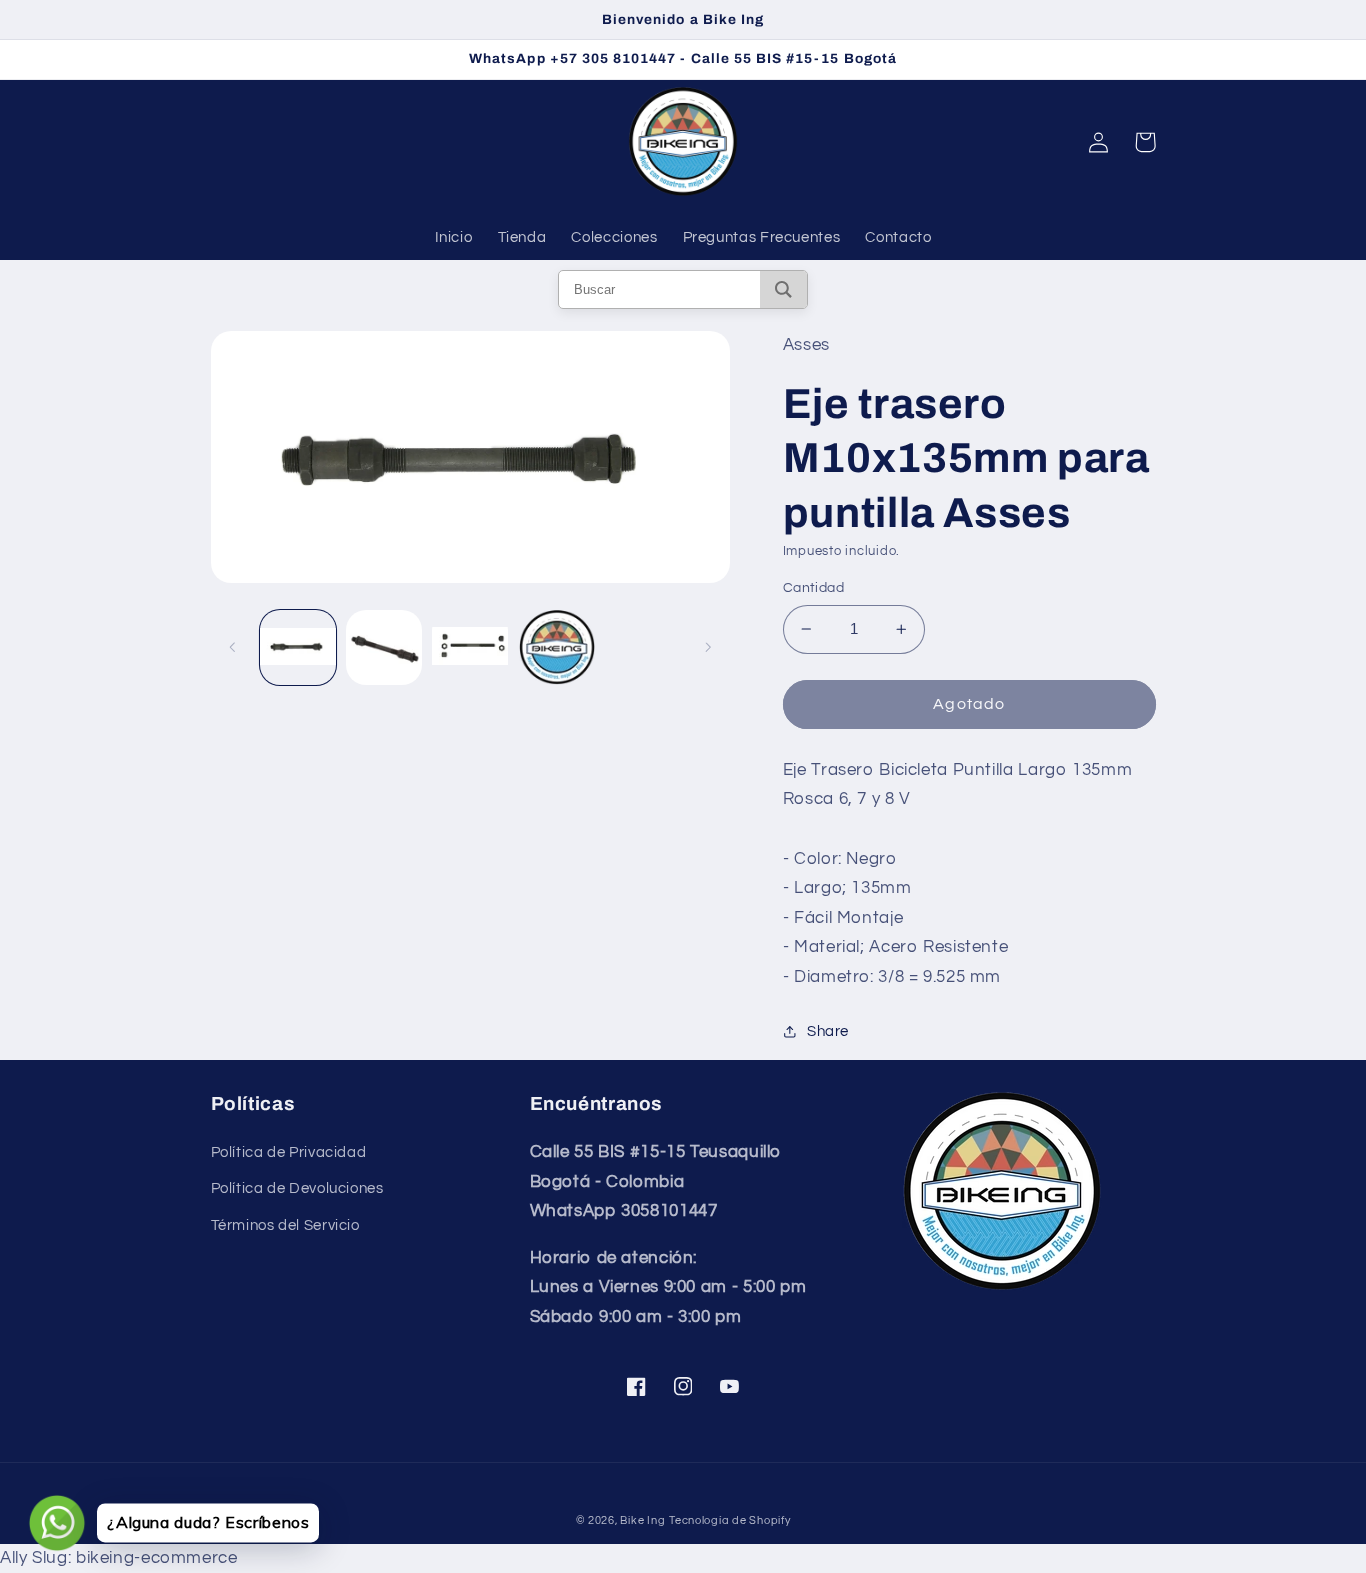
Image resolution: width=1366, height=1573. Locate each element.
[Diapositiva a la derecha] (708, 648)
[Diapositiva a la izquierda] (233, 648)
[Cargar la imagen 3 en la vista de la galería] (470, 648)
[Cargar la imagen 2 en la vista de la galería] (384, 648)
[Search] (783, 289)
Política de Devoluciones (297, 1188)
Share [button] (828, 1031)
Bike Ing (642, 1520)
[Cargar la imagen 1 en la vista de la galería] (298, 648)
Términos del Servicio (285, 1225)
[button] (1145, 142)
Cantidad (813, 588)
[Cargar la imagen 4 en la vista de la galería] (557, 648)
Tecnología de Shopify (729, 1520)
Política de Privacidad (289, 1152)
